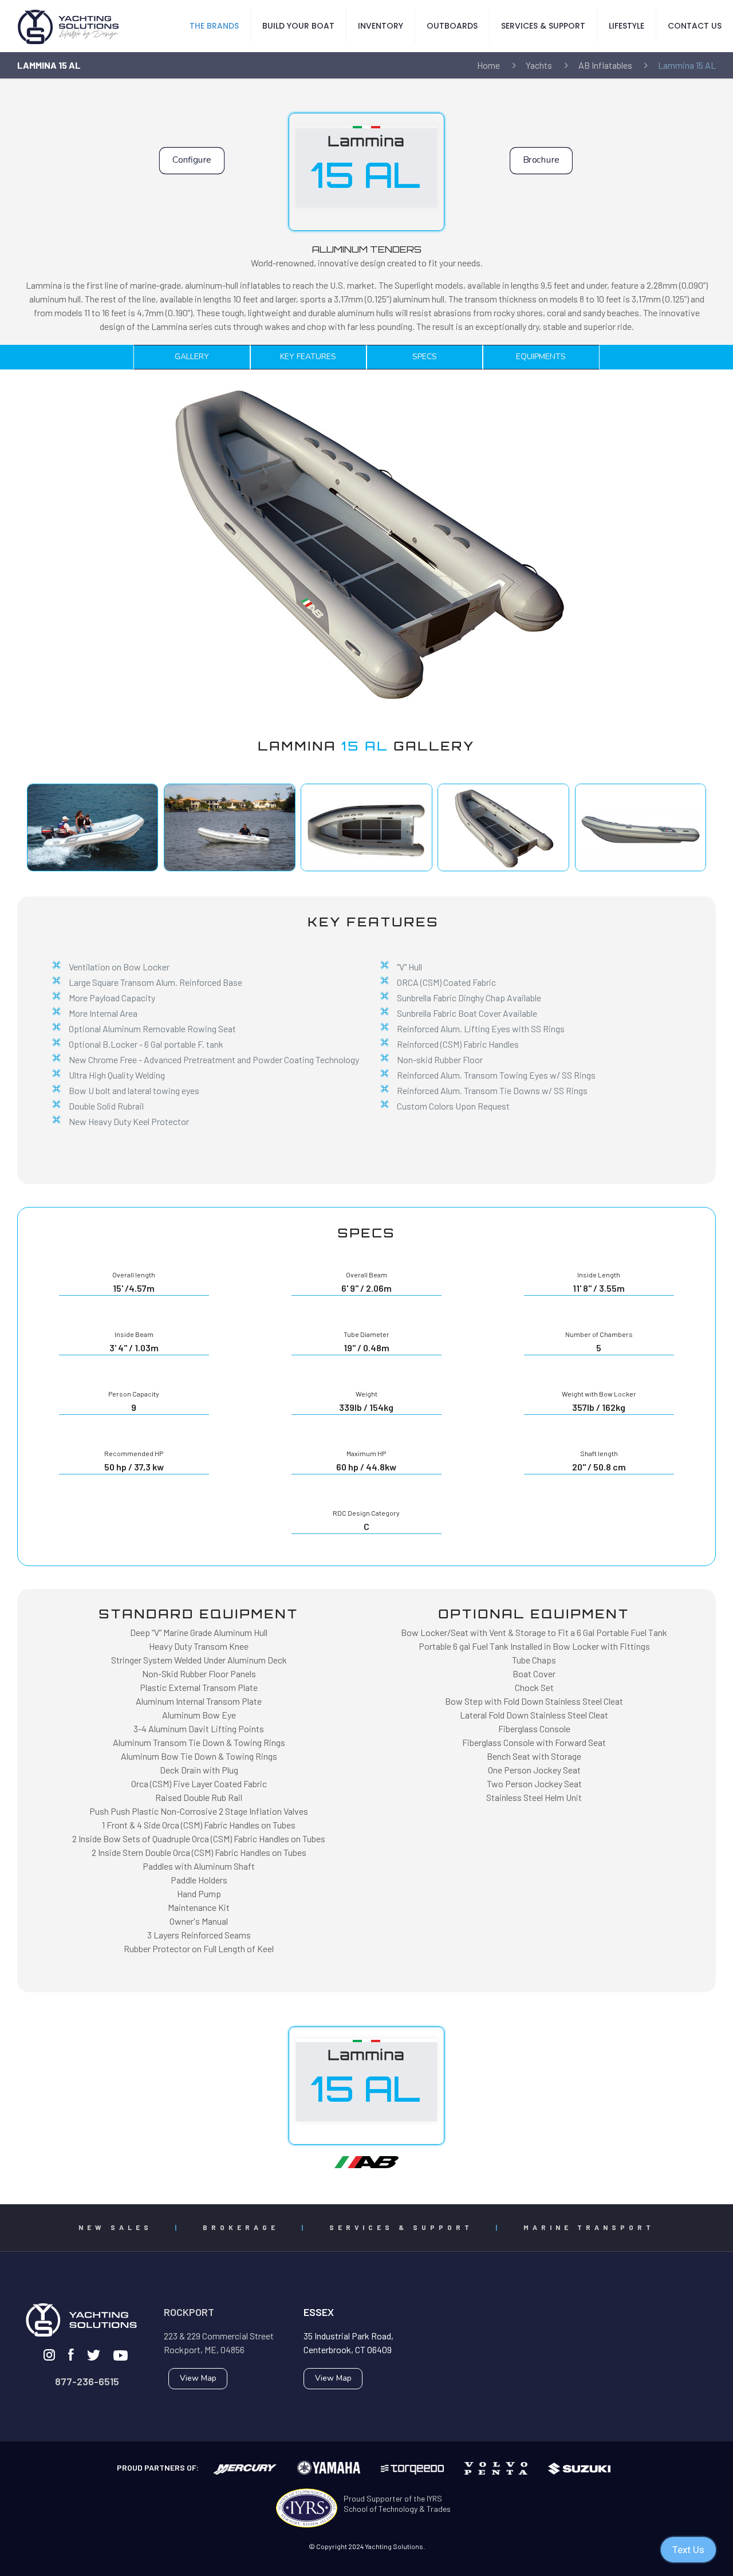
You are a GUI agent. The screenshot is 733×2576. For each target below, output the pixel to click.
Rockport (189, 2312)
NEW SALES (115, 2227)
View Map (198, 2378)
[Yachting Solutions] (69, 26)
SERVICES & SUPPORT (401, 2227)
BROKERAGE (241, 2227)
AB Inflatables (605, 65)
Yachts (539, 65)
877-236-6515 (87, 2381)
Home (488, 65)
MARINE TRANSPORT (589, 2227)
